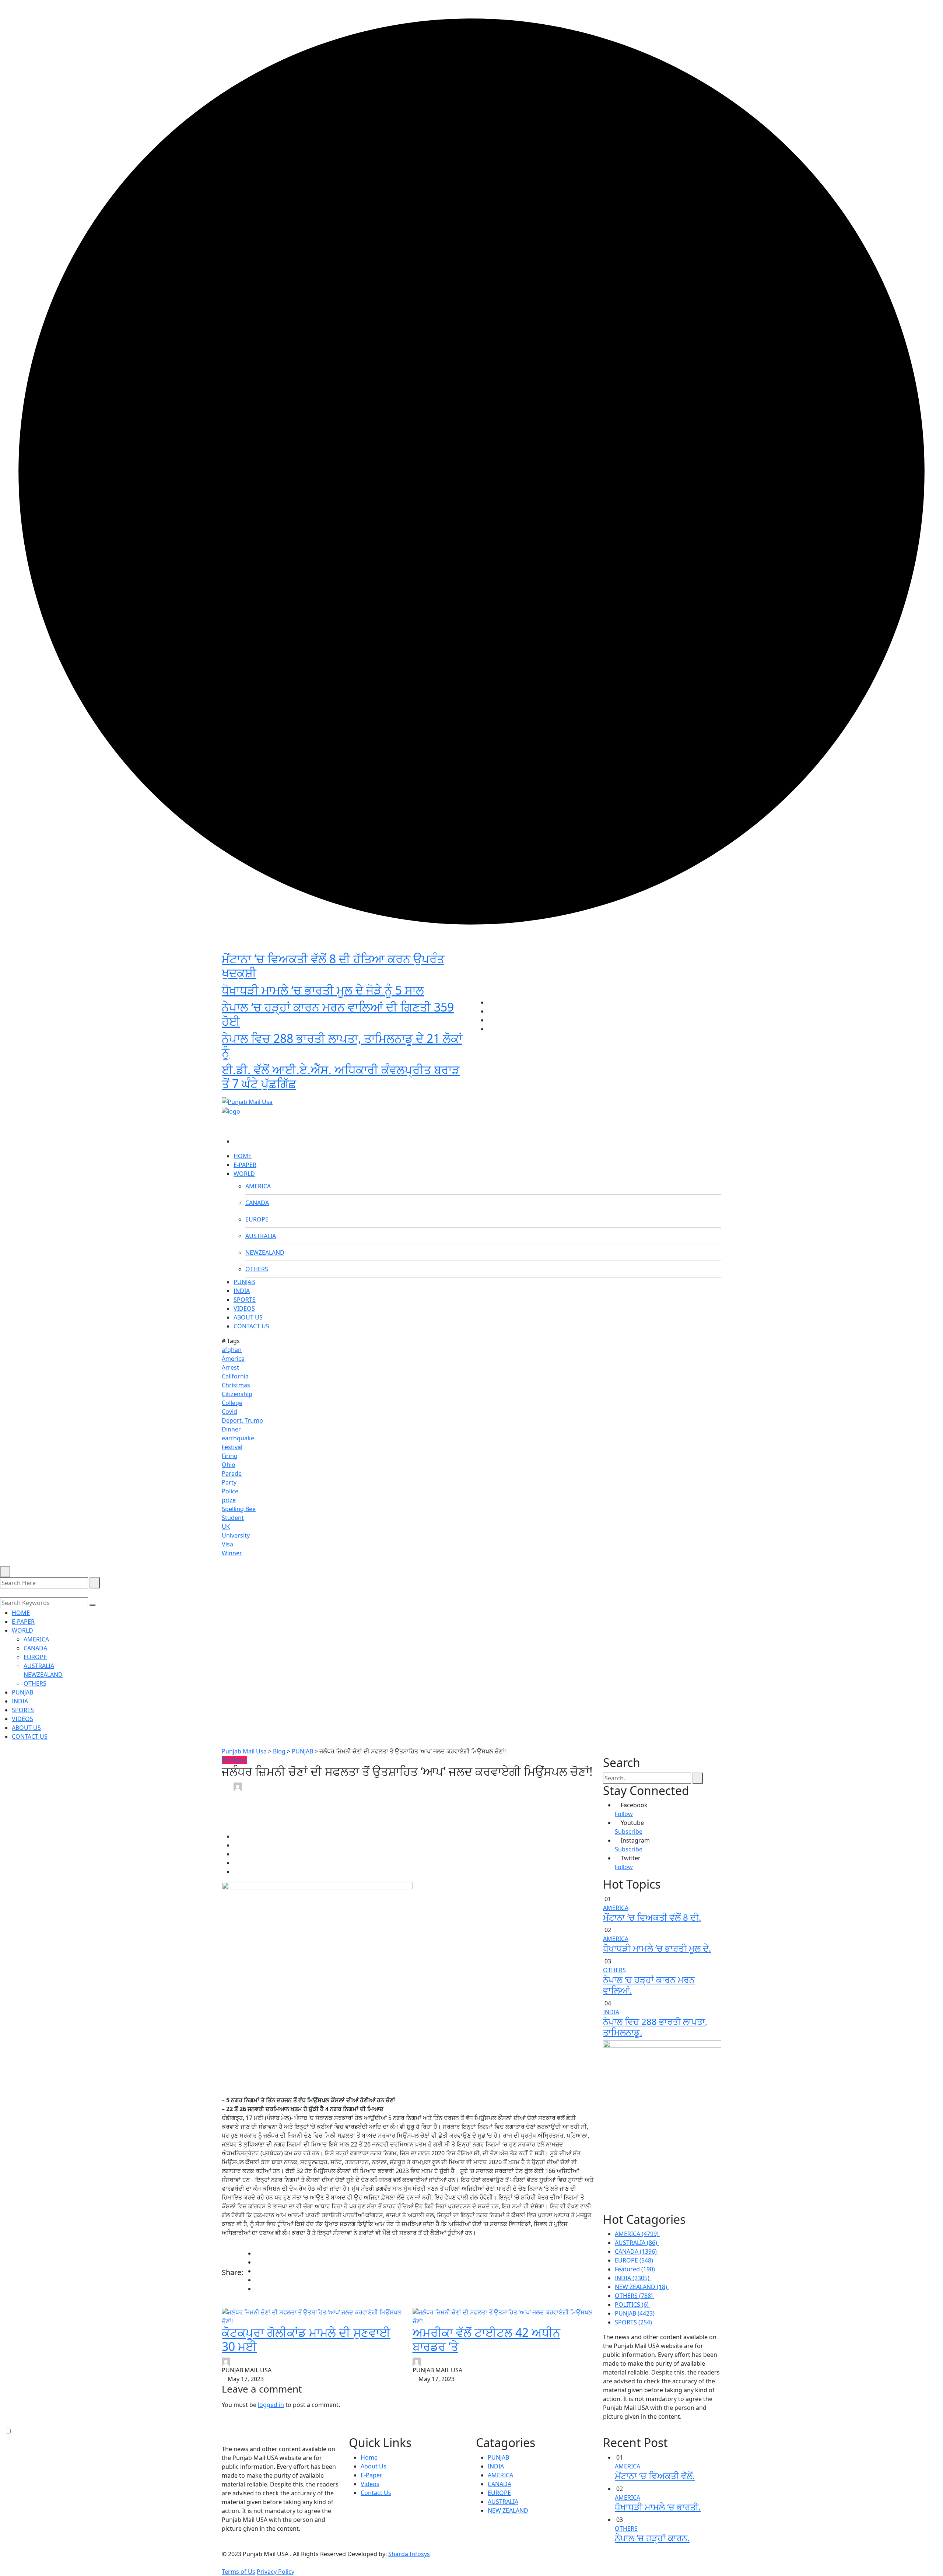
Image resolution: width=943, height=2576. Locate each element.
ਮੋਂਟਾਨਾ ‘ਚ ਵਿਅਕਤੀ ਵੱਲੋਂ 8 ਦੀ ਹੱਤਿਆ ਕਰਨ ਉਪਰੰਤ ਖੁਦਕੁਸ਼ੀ (333, 966)
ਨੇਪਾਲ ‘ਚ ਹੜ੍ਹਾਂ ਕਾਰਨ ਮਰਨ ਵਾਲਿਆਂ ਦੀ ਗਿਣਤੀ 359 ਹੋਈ (338, 1014)
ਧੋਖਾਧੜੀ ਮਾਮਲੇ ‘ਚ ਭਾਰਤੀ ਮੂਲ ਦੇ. (657, 1948)
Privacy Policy (276, 2572)
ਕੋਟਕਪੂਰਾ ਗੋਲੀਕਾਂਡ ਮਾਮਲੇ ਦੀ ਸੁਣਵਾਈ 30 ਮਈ (306, 2339)
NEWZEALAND (265, 1252)
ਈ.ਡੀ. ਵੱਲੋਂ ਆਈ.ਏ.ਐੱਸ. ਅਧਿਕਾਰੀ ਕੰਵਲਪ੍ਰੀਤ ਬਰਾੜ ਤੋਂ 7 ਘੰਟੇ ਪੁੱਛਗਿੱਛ (341, 1077)
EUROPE (257, 1219)
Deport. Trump (242, 1420)
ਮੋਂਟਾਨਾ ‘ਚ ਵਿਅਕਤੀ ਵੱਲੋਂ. (655, 2476)
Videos (370, 2484)
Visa (227, 1544)
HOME (243, 1156)
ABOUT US (248, 1317)
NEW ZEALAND (508, 2510)
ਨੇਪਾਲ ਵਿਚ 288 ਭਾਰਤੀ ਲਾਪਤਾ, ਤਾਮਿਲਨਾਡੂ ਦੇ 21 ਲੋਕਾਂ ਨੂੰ (342, 1045)
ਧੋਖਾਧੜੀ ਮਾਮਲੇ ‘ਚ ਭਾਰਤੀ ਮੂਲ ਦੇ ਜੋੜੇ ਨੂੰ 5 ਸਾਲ (323, 990)
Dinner (231, 1429)
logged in (271, 2405)
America (233, 1359)
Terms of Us (239, 2572)
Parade (232, 1473)
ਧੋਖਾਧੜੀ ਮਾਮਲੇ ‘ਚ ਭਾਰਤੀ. (658, 2507)
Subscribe (629, 1832)
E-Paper (371, 2475)
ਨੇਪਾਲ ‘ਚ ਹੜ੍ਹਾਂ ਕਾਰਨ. (652, 2538)
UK (226, 1527)
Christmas (236, 1385)
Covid (229, 1412)
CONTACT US (251, 1326)
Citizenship (237, 1394)
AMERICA (258, 1186)
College (232, 1403)
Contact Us (376, 2493)
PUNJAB (244, 1282)
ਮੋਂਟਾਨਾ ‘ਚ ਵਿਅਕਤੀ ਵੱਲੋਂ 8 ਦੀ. (652, 1917)
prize (229, 1500)
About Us (374, 2466)
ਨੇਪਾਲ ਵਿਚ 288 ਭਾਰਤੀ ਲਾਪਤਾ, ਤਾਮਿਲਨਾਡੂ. (655, 2027)
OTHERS (257, 1269)
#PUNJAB (234, 1760)
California (235, 1376)
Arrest (230, 1367)
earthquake (238, 1438)
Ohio (229, 1465)
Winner (232, 1553)
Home (369, 2457)
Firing (230, 1456)
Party (229, 1482)
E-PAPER (245, 1165)
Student (233, 1518)
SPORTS (245, 1300)
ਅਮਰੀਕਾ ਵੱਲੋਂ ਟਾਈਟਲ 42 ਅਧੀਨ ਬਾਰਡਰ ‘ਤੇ (486, 2339)
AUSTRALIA (261, 1236)
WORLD (244, 1174)
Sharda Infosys (409, 2554)
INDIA (242, 1291)
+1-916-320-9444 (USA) (435, 1090)
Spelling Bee (239, 1509)
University (236, 1535)
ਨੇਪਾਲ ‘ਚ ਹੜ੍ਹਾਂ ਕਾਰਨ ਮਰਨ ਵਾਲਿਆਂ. (649, 1985)
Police (230, 1491)
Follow (624, 1814)
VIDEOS (244, 1308)
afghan (232, 1350)
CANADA (257, 1203)
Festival (232, 1447)
